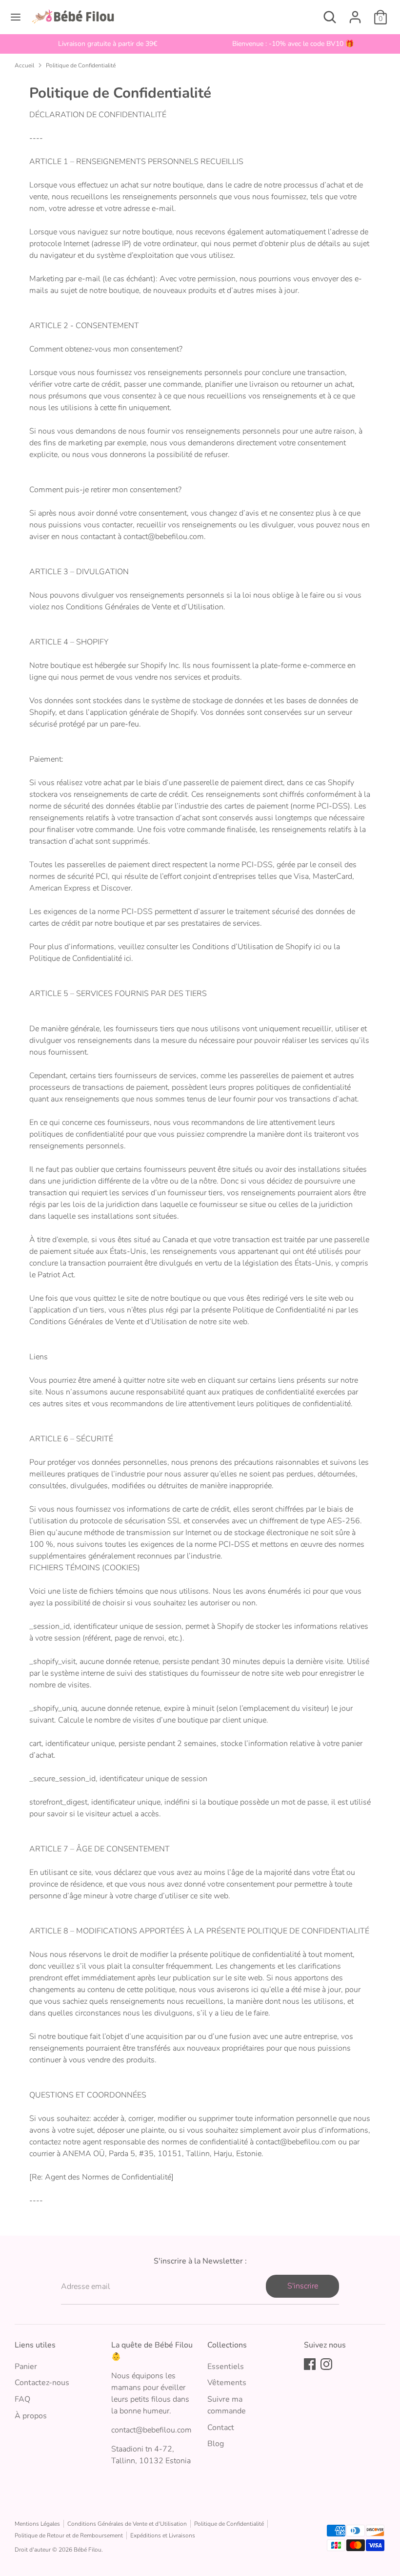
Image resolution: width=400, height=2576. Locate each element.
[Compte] (355, 13)
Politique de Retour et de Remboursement (69, 2535)
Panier (26, 2367)
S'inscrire (303, 2286)
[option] (107, 44)
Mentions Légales (37, 2524)
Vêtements (227, 2383)
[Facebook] (310, 2364)
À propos (31, 2416)
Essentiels (226, 2367)
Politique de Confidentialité (81, 65)
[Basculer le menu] (16, 17)
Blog (216, 2444)
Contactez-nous (42, 2383)
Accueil (24, 65)
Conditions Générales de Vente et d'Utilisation (127, 2524)
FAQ (22, 2399)
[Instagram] (326, 2364)
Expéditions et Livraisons (163, 2535)
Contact (221, 2428)
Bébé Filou (88, 2550)
